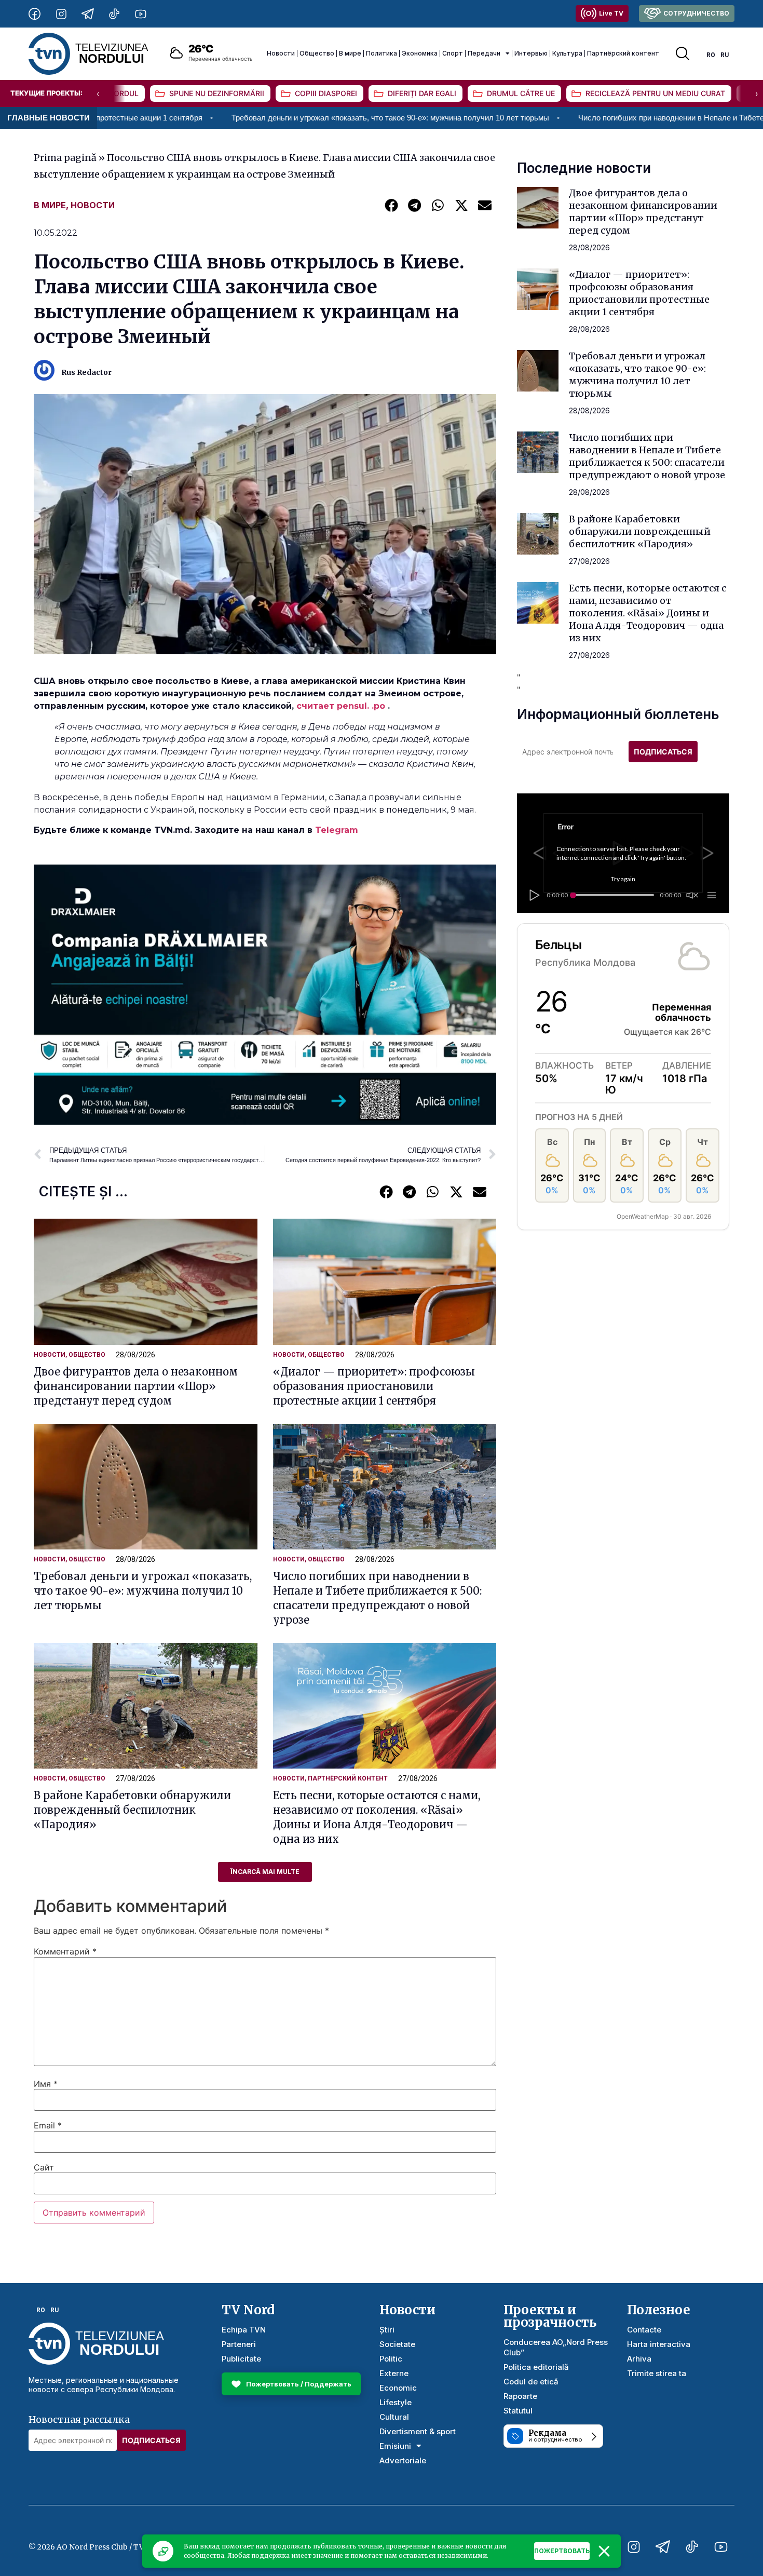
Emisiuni (395, 2446)
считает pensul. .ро (341, 706)
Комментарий (65, 1951)
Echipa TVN (244, 2330)
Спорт (453, 53)
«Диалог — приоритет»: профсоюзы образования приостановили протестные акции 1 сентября (374, 1386)
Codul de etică (531, 2382)
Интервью (531, 53)
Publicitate (241, 2359)
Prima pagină (65, 158)
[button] (391, 205)
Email (48, 2125)
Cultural (394, 2417)
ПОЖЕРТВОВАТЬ (562, 2551)
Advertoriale (403, 2460)
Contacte (644, 2330)
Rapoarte (520, 2396)
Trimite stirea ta (657, 2373)
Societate (397, 2344)
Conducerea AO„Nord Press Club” (556, 2347)
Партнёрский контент (623, 53)
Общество (317, 53)
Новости (281, 53)
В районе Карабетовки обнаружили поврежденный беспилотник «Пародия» (132, 1810)
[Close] (604, 2551)
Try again (623, 879)
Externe (394, 2373)
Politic (391, 2359)
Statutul (518, 2411)
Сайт (44, 2167)
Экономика (420, 53)
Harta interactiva (659, 2344)
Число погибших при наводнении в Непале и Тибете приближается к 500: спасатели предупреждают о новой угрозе (647, 456)
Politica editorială (536, 2367)
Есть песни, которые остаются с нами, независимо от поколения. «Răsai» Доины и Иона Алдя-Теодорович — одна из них (648, 613)
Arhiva (639, 2359)
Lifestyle (396, 2402)
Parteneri (239, 2344)
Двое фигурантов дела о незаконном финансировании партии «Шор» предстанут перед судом (136, 1386)
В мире (350, 53)
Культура (567, 53)
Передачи (484, 53)
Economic (398, 2388)
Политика (382, 53)
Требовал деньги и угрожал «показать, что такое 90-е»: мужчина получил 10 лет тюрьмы (248, 118)
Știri (387, 2330)
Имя (46, 2084)
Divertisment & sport (418, 2431)
